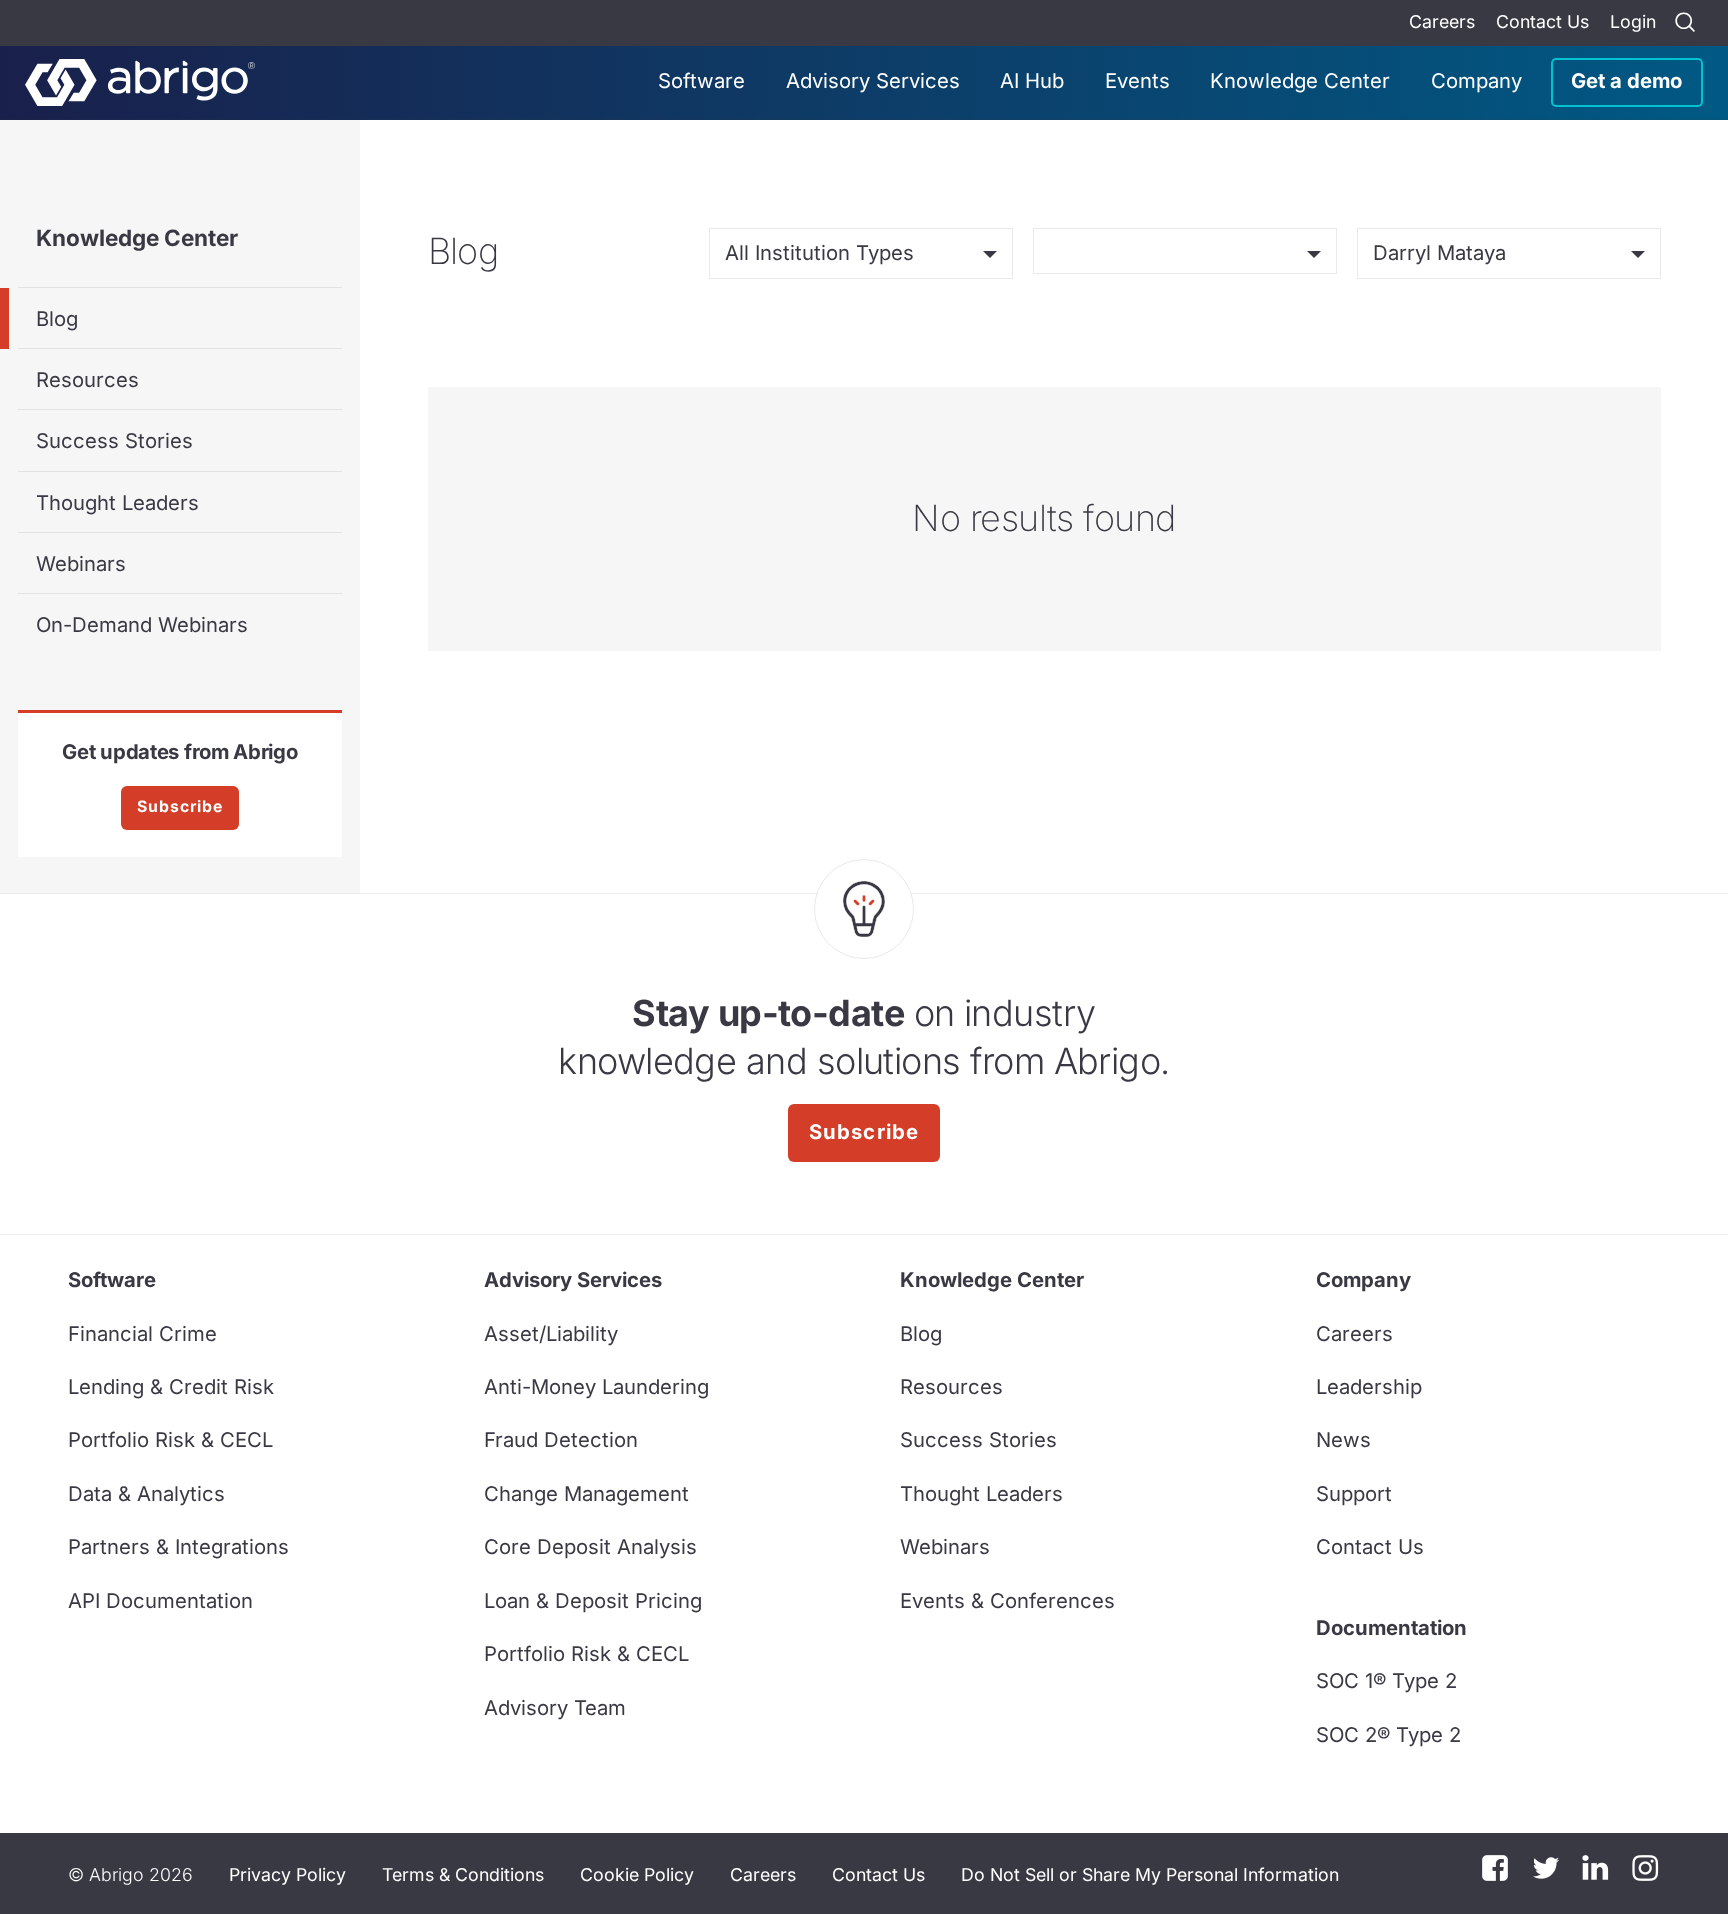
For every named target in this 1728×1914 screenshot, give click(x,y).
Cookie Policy (637, 1874)
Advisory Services (873, 80)
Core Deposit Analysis (590, 1546)
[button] (1150, 1874)
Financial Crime (142, 1333)
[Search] (1685, 23)
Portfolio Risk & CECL (170, 1439)
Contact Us (1542, 21)
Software (701, 80)
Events (1137, 80)
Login (1633, 21)
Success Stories (114, 440)
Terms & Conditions (463, 1874)
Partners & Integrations (178, 1546)
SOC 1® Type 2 (1386, 1680)
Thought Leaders (117, 502)
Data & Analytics (146, 1493)
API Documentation (160, 1600)
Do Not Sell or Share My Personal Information (1150, 1874)
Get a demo (1626, 80)
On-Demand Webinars (142, 624)
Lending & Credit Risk (171, 1386)
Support (1354, 1493)
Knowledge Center (1300, 80)
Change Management (586, 1493)
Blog (57, 318)
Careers (1442, 21)
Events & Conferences (1007, 1600)
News (1343, 1439)
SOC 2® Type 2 (1388, 1734)
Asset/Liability (551, 1333)
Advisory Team (555, 1707)
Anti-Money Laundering (596, 1386)
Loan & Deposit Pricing (593, 1600)
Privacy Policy (287, 1874)
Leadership (1369, 1386)
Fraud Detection (561, 1439)
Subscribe (180, 806)
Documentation (1391, 1627)
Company (1476, 80)
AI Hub (1032, 80)
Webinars (81, 563)
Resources (87, 379)
